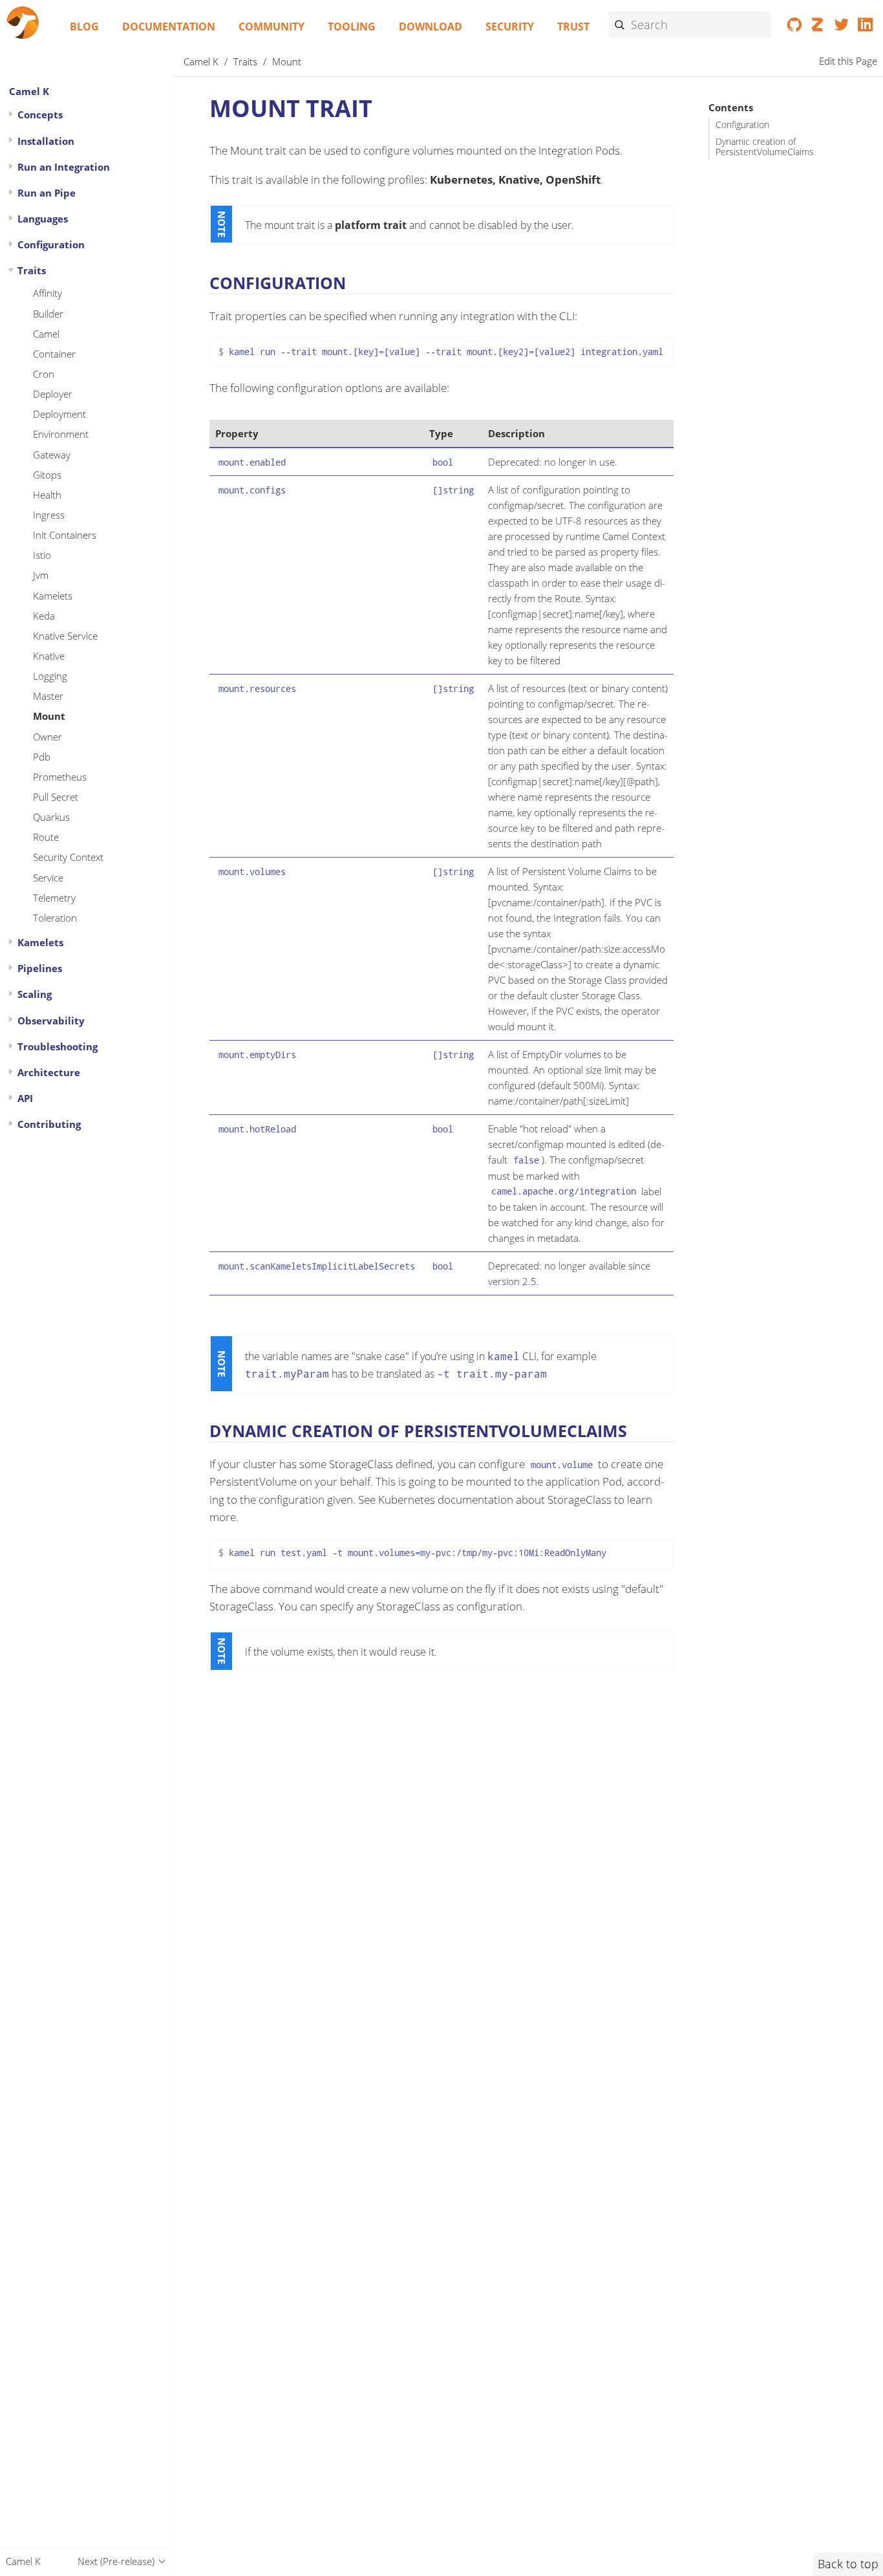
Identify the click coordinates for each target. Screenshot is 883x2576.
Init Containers (65, 535)
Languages (43, 219)
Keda (44, 616)
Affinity (48, 293)
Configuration (51, 244)
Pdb (42, 757)
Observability (51, 1021)
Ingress (49, 515)
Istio (42, 555)
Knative (49, 656)
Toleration (55, 918)
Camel (46, 334)
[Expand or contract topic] (11, 114)
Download (431, 27)
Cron (44, 374)
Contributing (49, 1124)
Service (48, 878)
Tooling (352, 27)
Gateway (52, 455)
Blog (84, 27)
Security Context (68, 857)
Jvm (41, 575)
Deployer (53, 394)
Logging (50, 676)
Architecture (49, 1072)
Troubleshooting (58, 1046)
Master (48, 696)
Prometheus (60, 777)
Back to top (848, 2564)
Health (47, 495)
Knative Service (65, 636)
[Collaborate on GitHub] (795, 27)
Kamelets (53, 596)
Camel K (29, 91)
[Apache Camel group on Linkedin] (865, 27)
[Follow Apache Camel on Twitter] (842, 27)
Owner (48, 737)
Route (46, 837)
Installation (46, 141)
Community (271, 27)
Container (54, 354)
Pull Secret (56, 797)
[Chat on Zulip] (818, 27)
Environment (61, 434)
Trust (573, 27)
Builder (48, 314)
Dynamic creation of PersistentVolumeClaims (765, 147)
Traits (32, 270)
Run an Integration (64, 167)
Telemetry (54, 898)
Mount (49, 716)
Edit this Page (848, 61)
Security (510, 27)
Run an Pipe (47, 193)
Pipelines (40, 968)
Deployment (59, 414)
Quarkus (51, 817)
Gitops (47, 475)
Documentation (169, 27)
